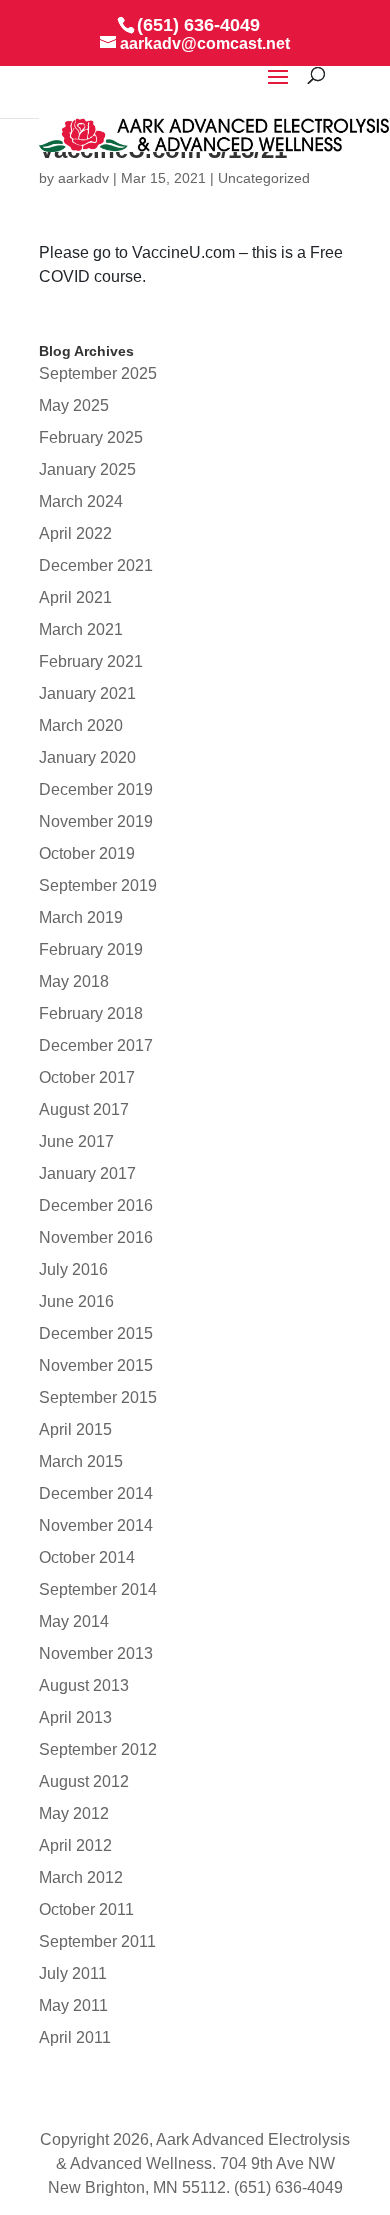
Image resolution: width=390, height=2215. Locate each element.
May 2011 (73, 2005)
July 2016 (73, 1269)
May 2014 (74, 1621)
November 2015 (96, 1365)
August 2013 (84, 1685)
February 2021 (91, 661)
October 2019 (87, 853)
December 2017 (96, 1045)
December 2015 (96, 1333)
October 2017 (87, 1077)
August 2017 (84, 1109)
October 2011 (86, 1909)
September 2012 (98, 1749)
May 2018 (74, 981)
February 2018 (91, 1013)
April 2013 (75, 1717)
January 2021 (87, 693)
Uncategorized (264, 178)
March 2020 (81, 725)
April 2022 (75, 533)
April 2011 (75, 2037)
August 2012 (84, 1781)
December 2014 (96, 1493)
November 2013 (96, 1653)
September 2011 (97, 1941)
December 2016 (96, 1205)
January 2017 (87, 1173)
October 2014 (87, 1557)
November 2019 (96, 821)
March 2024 (81, 501)
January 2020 (87, 757)
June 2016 (76, 1301)
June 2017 (76, 1141)
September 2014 (98, 1589)
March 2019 (81, 917)
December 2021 (96, 565)
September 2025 (98, 373)
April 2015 (75, 1429)
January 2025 (87, 469)
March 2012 (81, 1877)
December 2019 (96, 789)
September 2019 (98, 885)
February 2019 (91, 949)
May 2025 (74, 405)
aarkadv (83, 178)
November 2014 (96, 1525)
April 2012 (75, 1845)
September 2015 (98, 1397)
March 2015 (81, 1461)
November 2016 (96, 1237)
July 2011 (73, 1973)
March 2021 (81, 629)
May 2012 (74, 1813)
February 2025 (91, 437)
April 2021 (75, 597)
